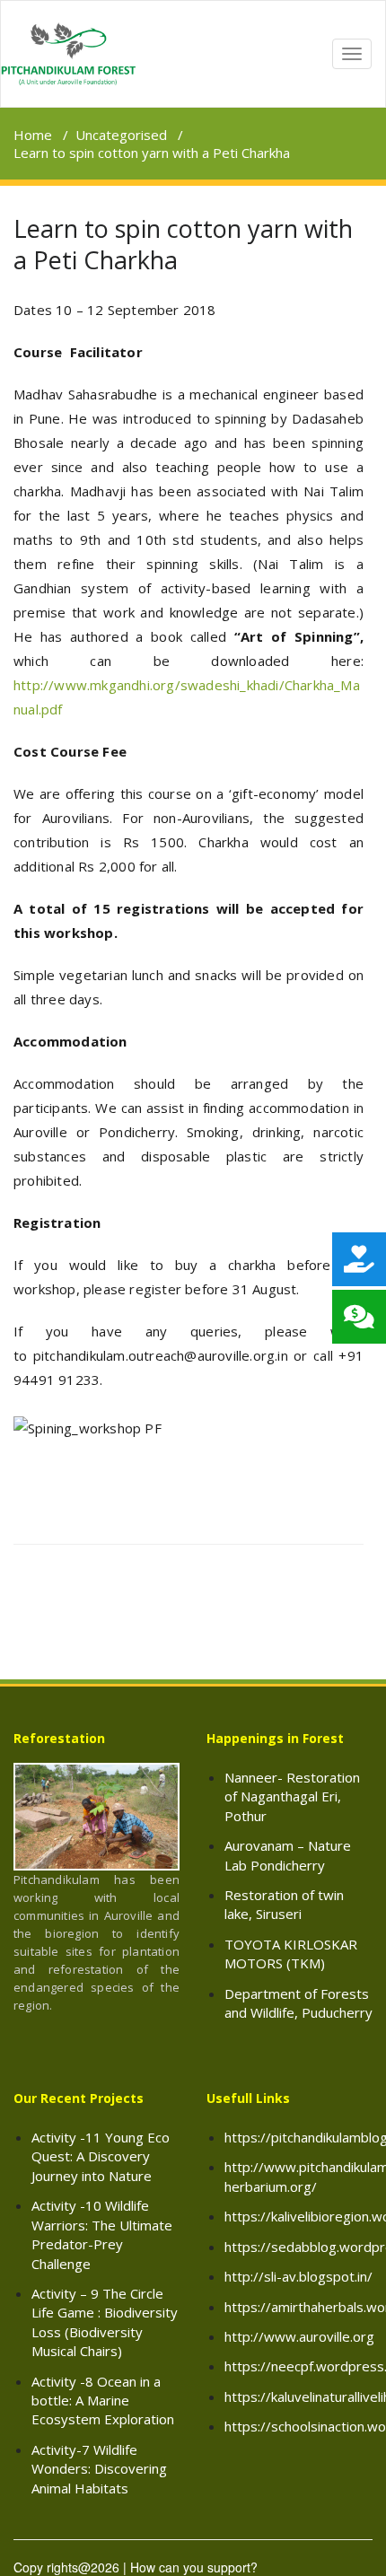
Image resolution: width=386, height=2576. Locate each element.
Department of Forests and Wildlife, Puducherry (298, 2003)
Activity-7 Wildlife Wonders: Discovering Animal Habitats (99, 2469)
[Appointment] (68, 54)
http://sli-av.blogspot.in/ (298, 2276)
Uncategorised (121, 135)
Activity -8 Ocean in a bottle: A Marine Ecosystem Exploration (103, 2401)
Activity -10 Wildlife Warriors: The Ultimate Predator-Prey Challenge (102, 2234)
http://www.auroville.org (299, 2336)
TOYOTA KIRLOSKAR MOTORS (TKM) (291, 1954)
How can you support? (194, 2567)
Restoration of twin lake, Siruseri (284, 1904)
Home (33, 135)
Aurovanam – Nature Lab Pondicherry (288, 1855)
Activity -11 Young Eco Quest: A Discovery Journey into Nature (101, 2156)
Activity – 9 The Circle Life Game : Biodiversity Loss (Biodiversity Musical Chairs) (105, 2322)
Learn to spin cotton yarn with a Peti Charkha (183, 244)
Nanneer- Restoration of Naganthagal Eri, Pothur (292, 1796)
